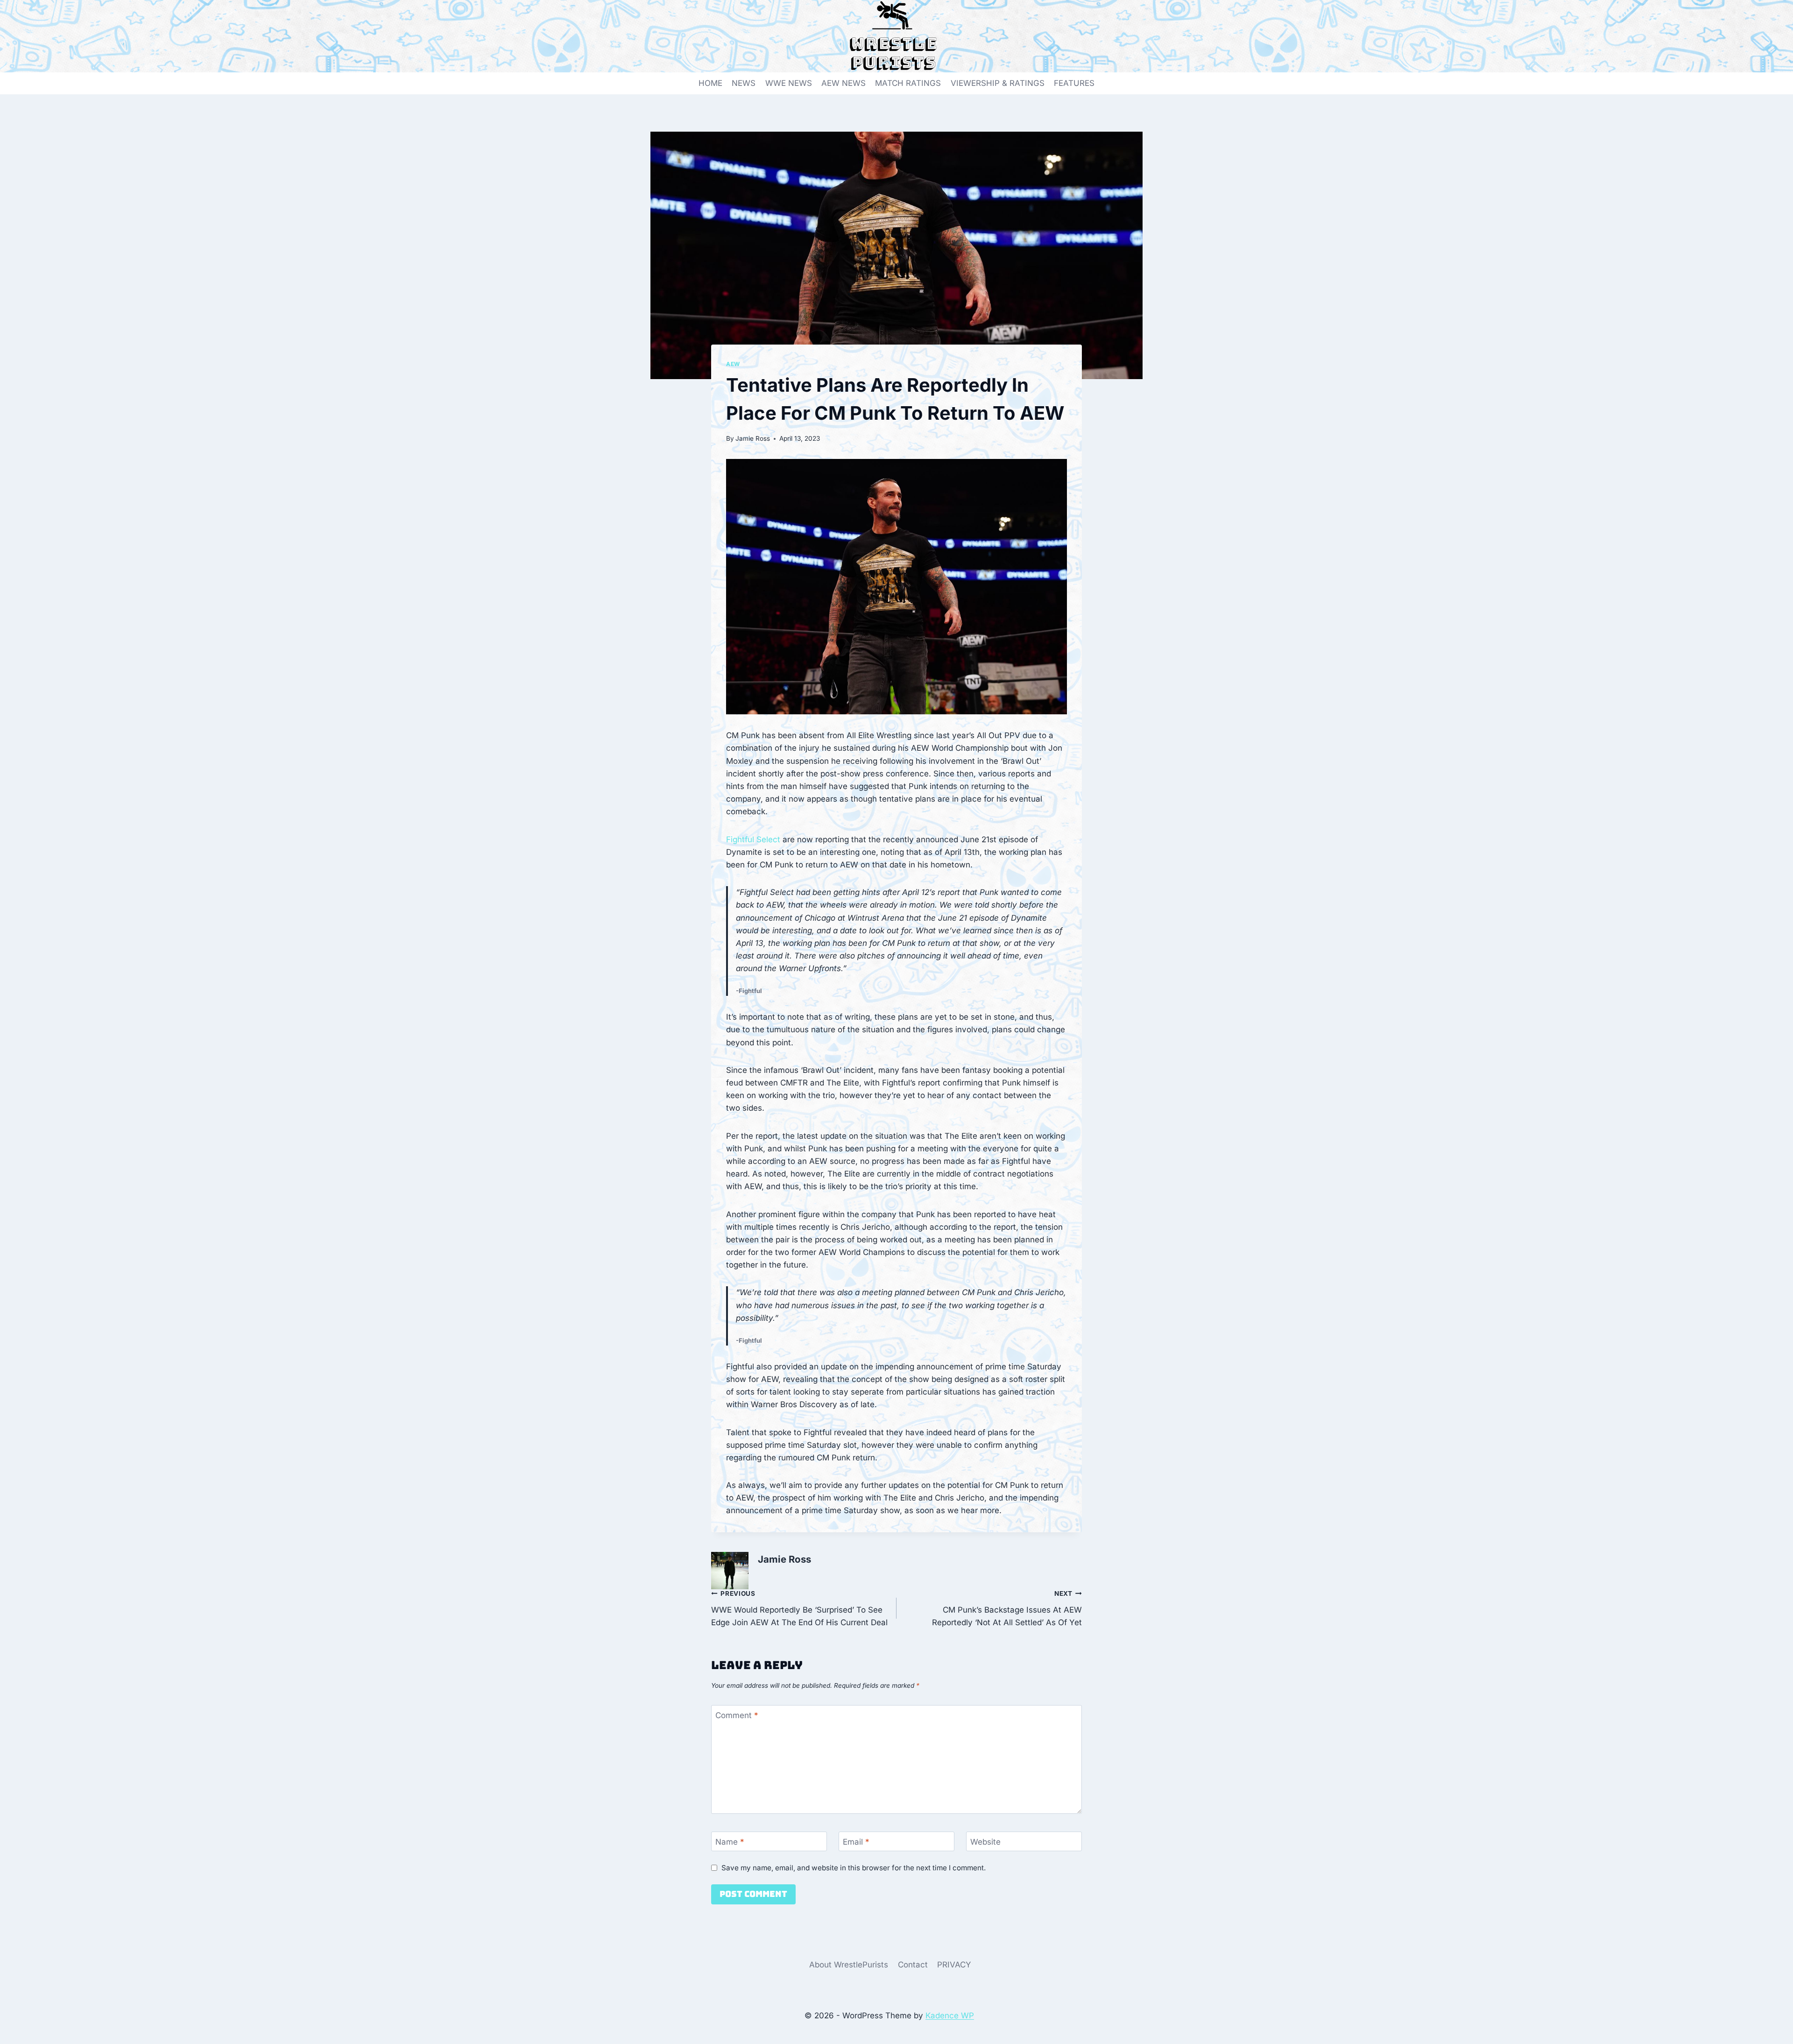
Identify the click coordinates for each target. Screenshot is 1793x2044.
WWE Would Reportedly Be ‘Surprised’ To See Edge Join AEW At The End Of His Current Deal (799, 1608)
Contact (913, 1965)
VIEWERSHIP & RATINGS (998, 83)
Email (856, 1842)
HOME (710, 83)
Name (730, 1842)
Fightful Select (753, 839)
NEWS (744, 83)
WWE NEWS (789, 83)
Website (985, 1842)
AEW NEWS (844, 83)
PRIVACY (954, 1965)
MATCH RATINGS (908, 83)
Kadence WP (950, 2016)
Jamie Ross (753, 438)
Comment (737, 1715)
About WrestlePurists (849, 1965)
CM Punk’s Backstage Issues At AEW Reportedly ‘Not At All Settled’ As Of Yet (1007, 1608)
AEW (733, 364)
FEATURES (1074, 83)
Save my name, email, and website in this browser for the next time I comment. (854, 1868)
